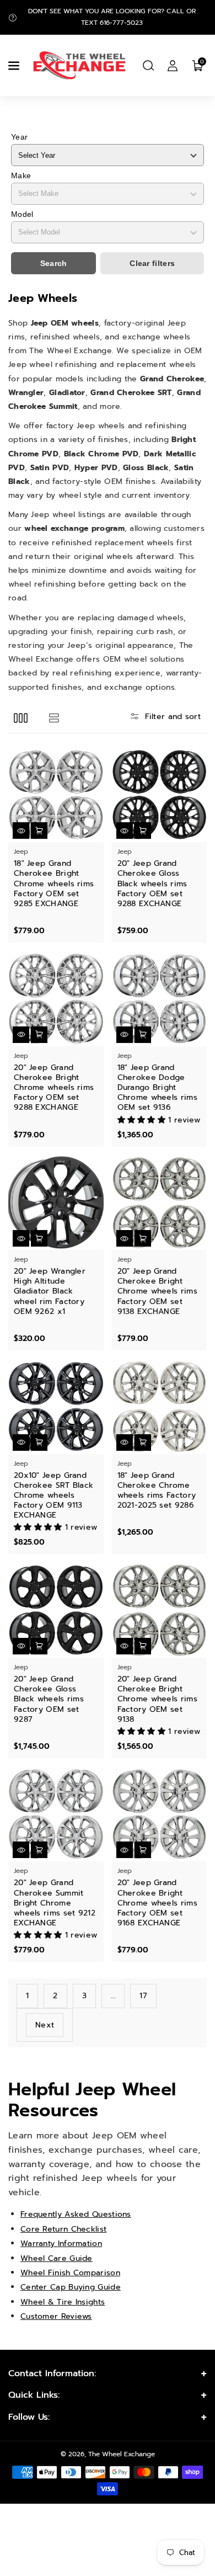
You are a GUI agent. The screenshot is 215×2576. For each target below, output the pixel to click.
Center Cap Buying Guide (71, 2287)
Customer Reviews (56, 2316)
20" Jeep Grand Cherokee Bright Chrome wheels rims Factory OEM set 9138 (157, 1699)
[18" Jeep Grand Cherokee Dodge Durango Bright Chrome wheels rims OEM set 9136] (160, 999)
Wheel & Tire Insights (63, 2302)
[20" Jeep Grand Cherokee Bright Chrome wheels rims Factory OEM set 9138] (160, 1610)
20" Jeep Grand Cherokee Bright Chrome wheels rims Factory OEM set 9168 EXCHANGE (157, 1903)
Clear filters (152, 263)
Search (54, 263)
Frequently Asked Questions (76, 2214)
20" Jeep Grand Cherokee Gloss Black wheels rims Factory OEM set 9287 (49, 1699)
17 (143, 1996)
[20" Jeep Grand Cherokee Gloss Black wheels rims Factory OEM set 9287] (56, 1610)
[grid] (21, 718)
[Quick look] (21, 831)
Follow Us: (29, 2417)
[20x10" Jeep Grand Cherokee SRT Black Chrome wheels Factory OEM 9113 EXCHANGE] (56, 1406)
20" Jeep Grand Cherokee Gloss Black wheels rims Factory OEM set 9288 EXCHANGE (152, 884)
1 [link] (27, 1996)
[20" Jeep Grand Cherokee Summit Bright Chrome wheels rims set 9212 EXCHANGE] (56, 1814)
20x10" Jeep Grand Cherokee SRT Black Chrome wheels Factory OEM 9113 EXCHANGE (53, 1496)
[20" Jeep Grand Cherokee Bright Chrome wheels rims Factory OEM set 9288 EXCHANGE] (56, 999)
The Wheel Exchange (122, 2454)
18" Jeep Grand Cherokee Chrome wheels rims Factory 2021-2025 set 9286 (157, 1491)
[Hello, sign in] (173, 66)
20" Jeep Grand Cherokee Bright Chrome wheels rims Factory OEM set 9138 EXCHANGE (157, 1292)
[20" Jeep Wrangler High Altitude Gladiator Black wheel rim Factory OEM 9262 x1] (56, 1203)
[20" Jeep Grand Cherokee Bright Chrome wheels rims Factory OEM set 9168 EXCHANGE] (160, 1814)
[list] (54, 718)
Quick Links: (34, 2395)
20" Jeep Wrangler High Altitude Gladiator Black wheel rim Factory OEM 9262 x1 (50, 1292)
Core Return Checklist (63, 2229)
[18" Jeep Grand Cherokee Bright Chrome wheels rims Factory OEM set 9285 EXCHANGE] (56, 795)
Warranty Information (61, 2244)
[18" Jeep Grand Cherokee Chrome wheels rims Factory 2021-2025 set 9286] (160, 1406)
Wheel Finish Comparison (70, 2273)
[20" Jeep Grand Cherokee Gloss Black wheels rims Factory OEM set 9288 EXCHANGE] (160, 795)
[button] (15, 66)
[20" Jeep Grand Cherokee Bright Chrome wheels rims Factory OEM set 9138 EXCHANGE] (160, 1203)
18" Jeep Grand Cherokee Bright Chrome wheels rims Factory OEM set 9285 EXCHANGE (54, 884)
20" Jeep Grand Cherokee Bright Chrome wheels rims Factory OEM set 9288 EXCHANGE (54, 1088)
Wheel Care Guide (57, 2258)
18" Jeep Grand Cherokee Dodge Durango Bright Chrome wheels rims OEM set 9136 (157, 1088)
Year (19, 137)
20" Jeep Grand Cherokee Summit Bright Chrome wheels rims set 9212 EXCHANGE (55, 1903)
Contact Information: (52, 2373)
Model (22, 214)
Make (21, 175)
